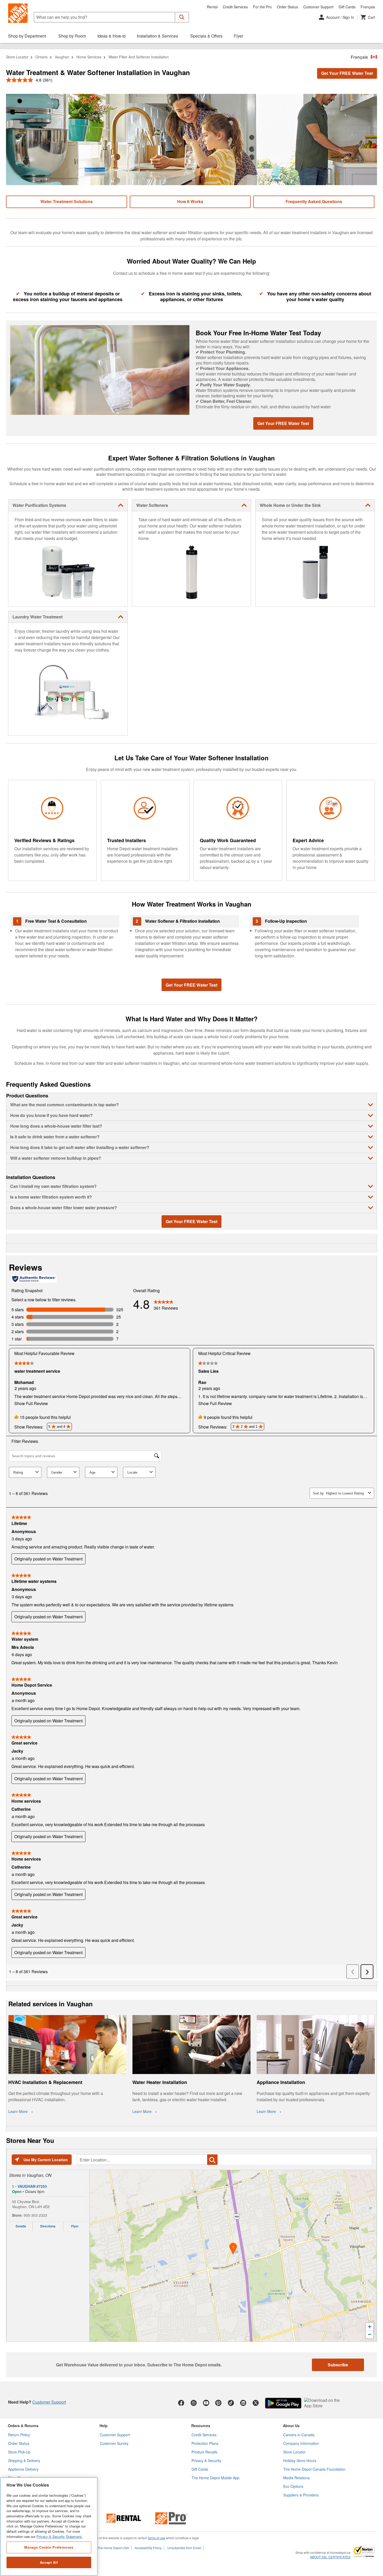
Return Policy (19, 2435)
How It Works (190, 201)
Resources (201, 2426)
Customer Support (318, 7)
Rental (212, 7)
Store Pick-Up (19, 2452)
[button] (182, 17)
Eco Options (293, 2486)
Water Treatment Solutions (67, 201)
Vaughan (62, 57)
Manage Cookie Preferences (49, 2547)
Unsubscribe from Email (184, 2548)
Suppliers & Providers (301, 2495)
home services (89, 57)
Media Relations (296, 2478)
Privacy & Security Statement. (60, 2536)
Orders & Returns (23, 2426)
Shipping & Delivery (24, 2460)
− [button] (370, 2334)
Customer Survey (114, 2443)
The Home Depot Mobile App (215, 2478)
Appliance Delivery (23, 2469)
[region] (49, 2527)
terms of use (157, 2538)
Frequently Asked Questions (314, 201)
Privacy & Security (206, 2460)
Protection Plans (205, 2443)
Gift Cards (347, 7)
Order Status (288, 7)
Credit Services (235, 7)
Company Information (301, 2443)
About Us (291, 2426)
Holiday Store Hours (300, 2460)
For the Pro (262, 7)
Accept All (49, 2562)
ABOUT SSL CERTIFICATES (330, 2557)
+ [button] (370, 2327)
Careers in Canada (299, 2435)
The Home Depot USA (113, 2548)
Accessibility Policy (148, 2548)
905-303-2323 (35, 2215)
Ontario (42, 57)
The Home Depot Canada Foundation (314, 2469)
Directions (48, 2226)
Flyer (75, 2226)
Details (21, 2226)
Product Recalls (204, 2452)
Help (104, 2426)
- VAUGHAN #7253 (29, 2186)
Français (368, 7)
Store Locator (17, 57)
